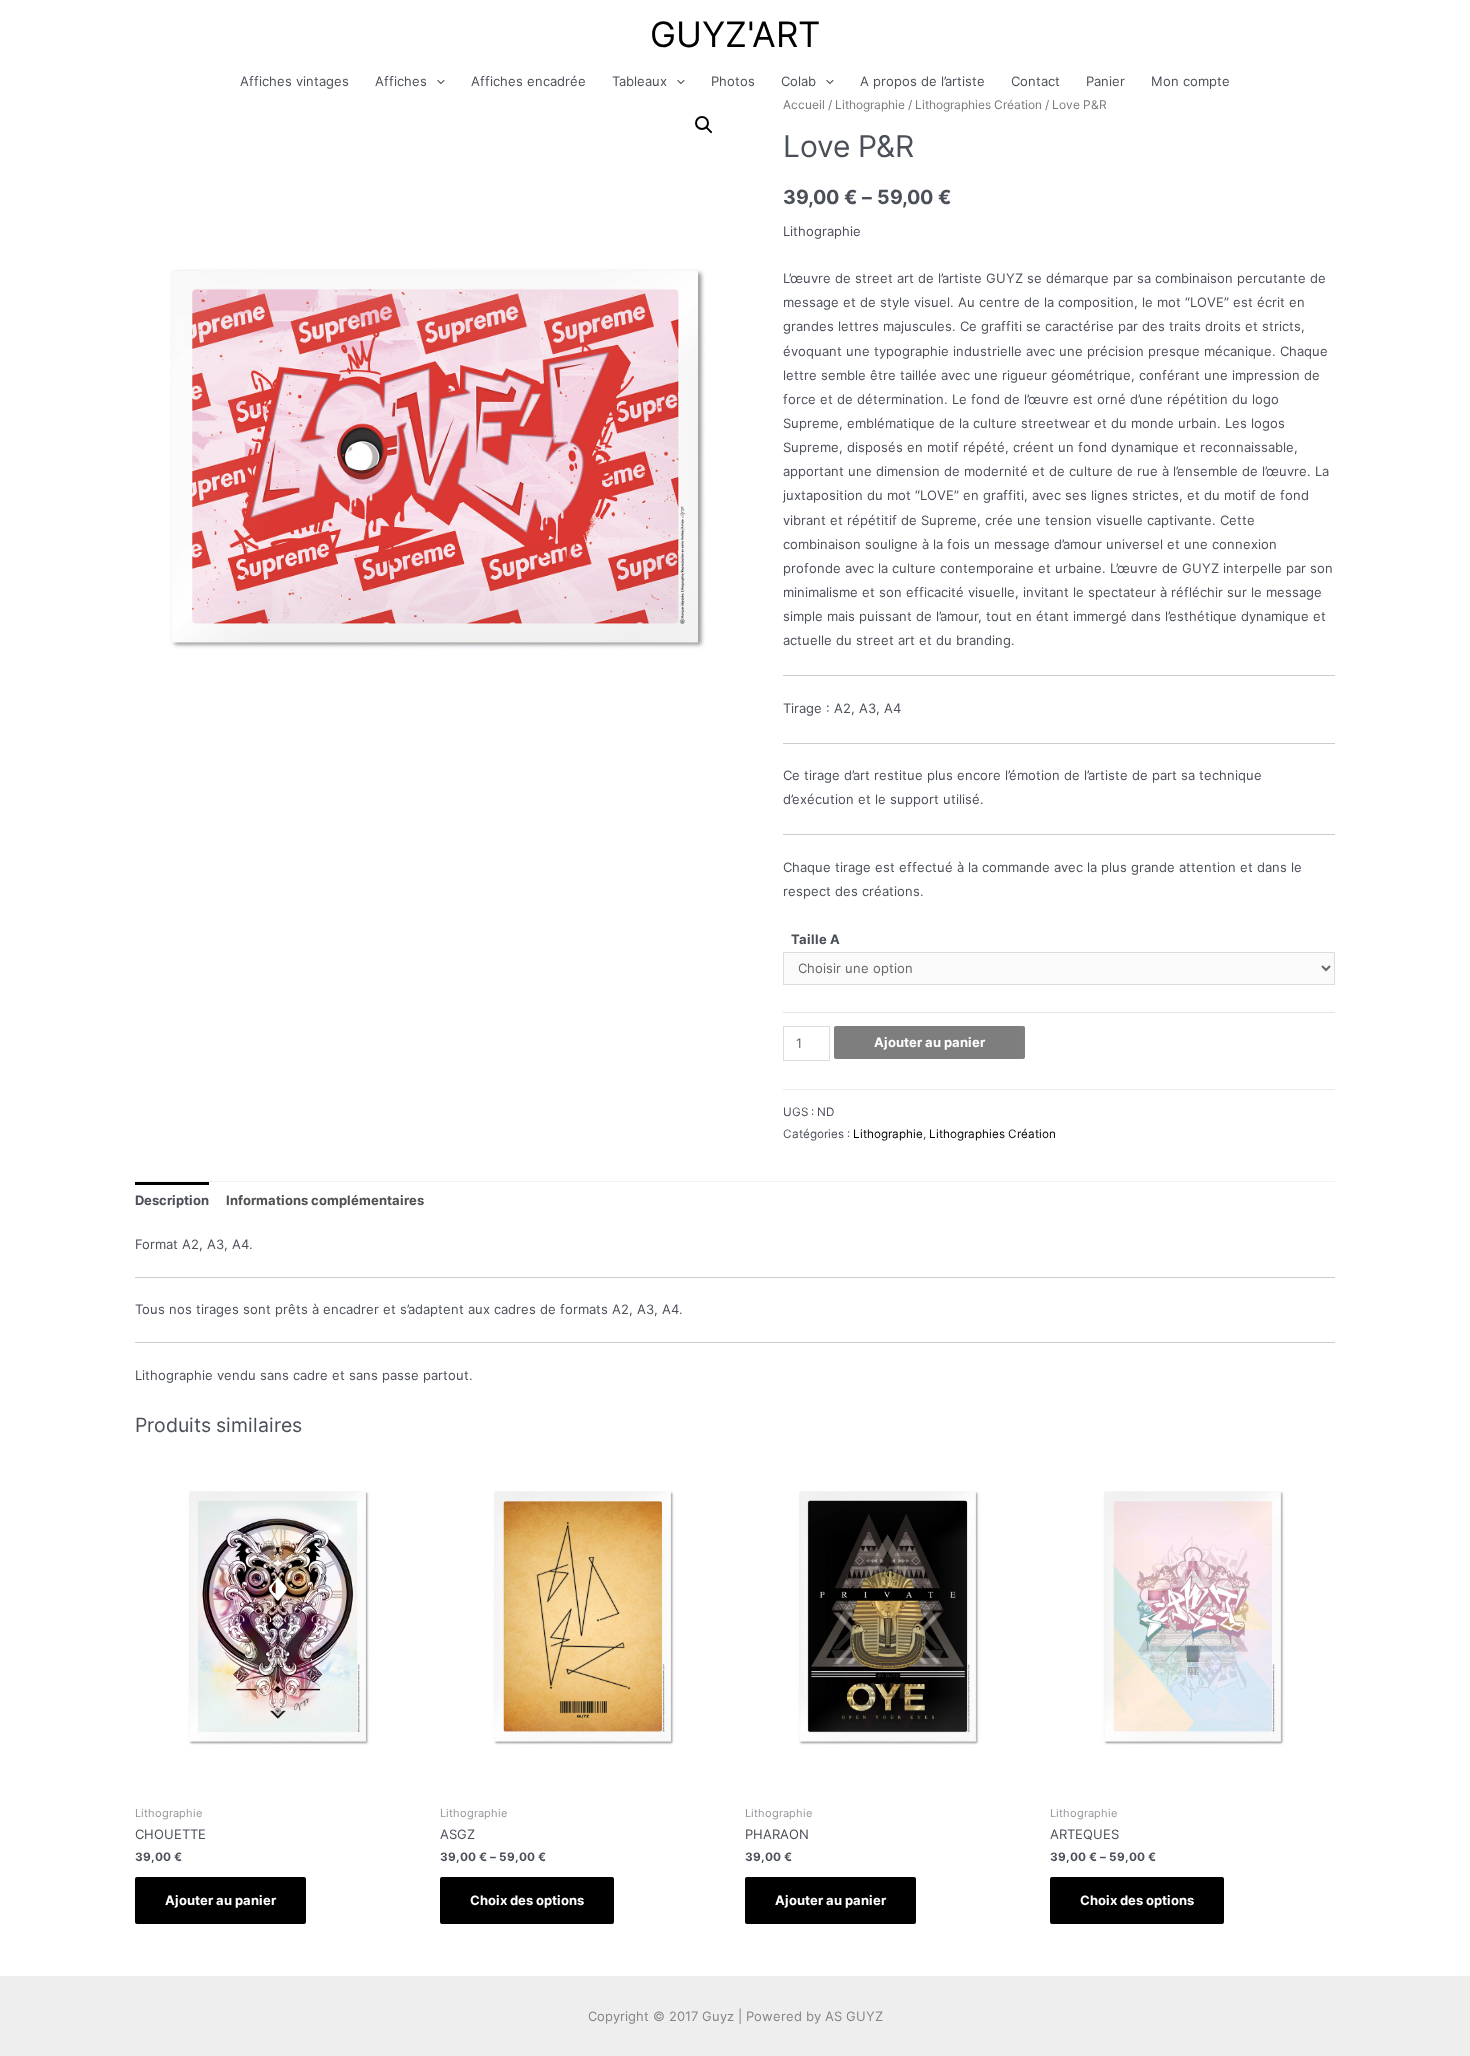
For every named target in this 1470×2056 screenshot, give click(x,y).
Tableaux (639, 81)
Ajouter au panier (929, 1042)
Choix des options (527, 1900)
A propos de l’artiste (922, 81)
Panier (1105, 81)
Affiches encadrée (528, 81)
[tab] (172, 1200)
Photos (733, 81)
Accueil (804, 104)
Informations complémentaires (325, 1200)
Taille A (815, 939)
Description (172, 1200)
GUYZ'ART (735, 34)
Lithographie (870, 104)
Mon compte (1190, 81)
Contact (1035, 81)
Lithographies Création (978, 104)
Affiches (401, 81)
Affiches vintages (294, 81)
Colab (798, 81)
